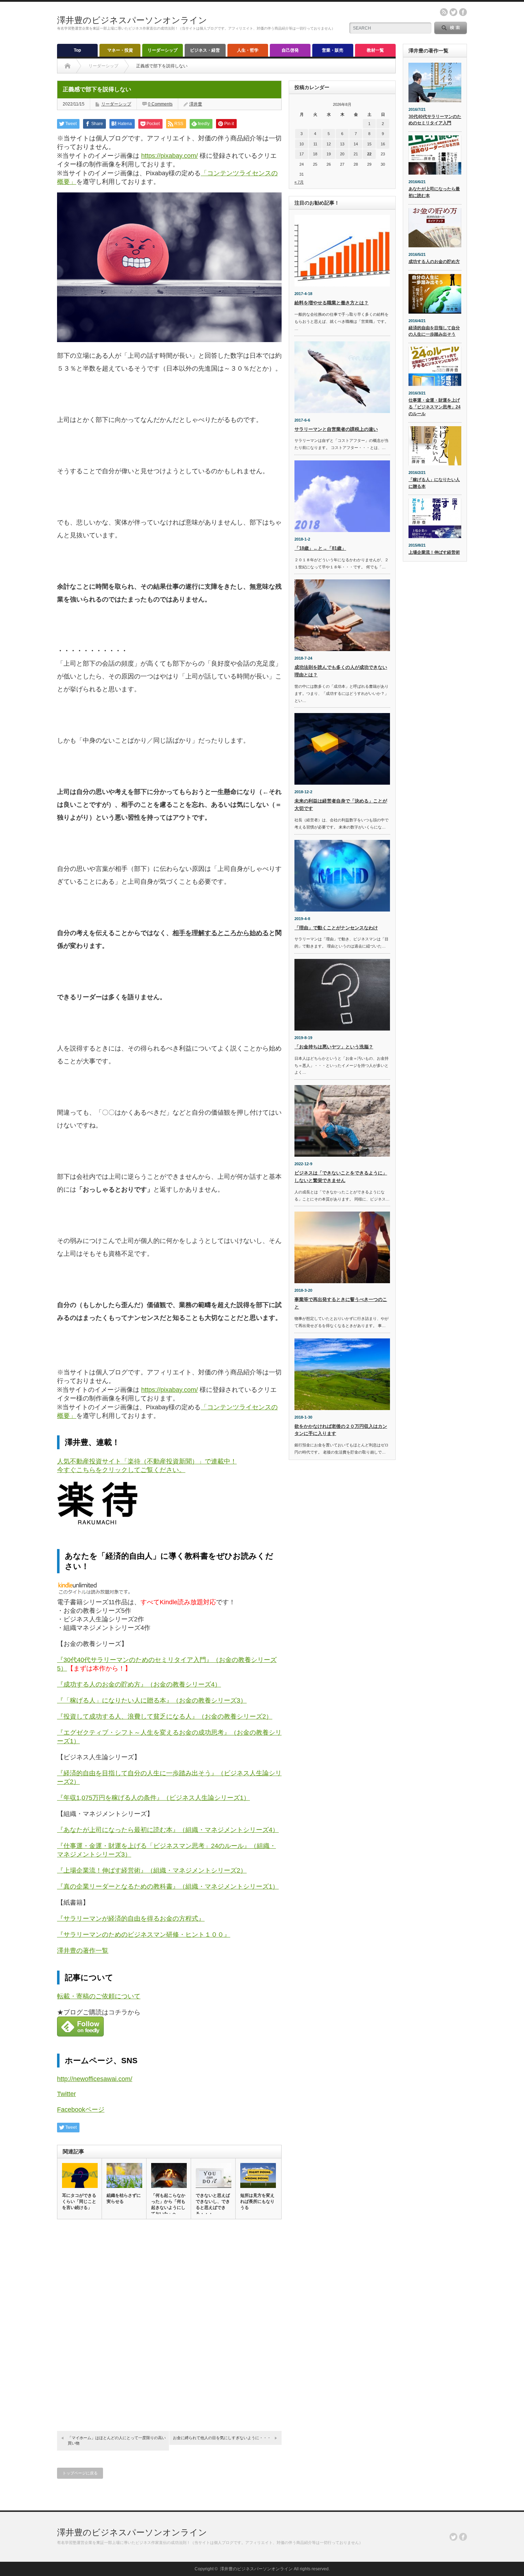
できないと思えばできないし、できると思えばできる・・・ (213, 2205)
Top (77, 50)
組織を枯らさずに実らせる (124, 2198)
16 (383, 144)
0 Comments (160, 104)
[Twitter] (453, 2537)
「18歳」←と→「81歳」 (320, 548)
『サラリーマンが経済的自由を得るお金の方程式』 (131, 1919)
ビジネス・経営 (205, 50)
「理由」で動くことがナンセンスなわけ (336, 928)
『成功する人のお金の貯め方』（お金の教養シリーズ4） (139, 1684)
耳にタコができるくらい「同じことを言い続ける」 (79, 2201)
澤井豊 (196, 104)
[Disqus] (169, 2323)
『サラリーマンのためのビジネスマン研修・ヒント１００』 (144, 1935)
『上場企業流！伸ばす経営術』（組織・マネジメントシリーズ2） (152, 1870)
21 (356, 154)
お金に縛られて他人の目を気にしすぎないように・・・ (222, 2438)
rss (444, 12)
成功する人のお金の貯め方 (434, 262)
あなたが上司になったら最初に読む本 (434, 192)
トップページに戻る (80, 2473)
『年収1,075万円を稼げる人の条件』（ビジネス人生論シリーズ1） (153, 1798)
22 (369, 154)
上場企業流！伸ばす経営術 (434, 552)
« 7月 (299, 182)
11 (315, 144)
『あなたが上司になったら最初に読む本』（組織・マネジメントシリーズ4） (168, 1830)
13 (342, 144)
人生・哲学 (248, 50)
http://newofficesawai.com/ (95, 2079)
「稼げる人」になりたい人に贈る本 (434, 483)
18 (315, 154)
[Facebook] (463, 2537)
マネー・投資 (120, 50)
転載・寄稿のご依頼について (99, 1996)
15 (369, 144)
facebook (463, 12)
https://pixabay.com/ (169, 156)
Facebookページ (81, 2110)
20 (342, 154)
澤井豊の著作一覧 (83, 1951)
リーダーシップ (163, 50)
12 (329, 144)
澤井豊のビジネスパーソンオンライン (132, 20)
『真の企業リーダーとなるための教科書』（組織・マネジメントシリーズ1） (168, 1886)
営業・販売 (333, 50)
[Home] (68, 66)
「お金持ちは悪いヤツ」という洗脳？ (334, 1047)
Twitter (66, 2094)
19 (329, 154)
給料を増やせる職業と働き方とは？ (332, 303)
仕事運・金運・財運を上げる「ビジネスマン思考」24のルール (435, 407)
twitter (453, 12)
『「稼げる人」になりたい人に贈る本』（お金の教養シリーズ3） (152, 1700)
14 (356, 144)
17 (302, 154)
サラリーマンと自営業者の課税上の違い (336, 429)
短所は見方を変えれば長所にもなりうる (257, 2201)
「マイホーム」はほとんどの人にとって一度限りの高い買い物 (117, 2440)
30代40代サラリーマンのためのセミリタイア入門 (435, 120)
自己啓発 (290, 50)
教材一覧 (375, 50)
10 (302, 144)
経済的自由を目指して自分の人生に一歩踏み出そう (434, 331)
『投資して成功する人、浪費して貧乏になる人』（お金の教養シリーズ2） (165, 1717)
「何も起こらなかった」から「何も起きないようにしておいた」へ (168, 2205)
